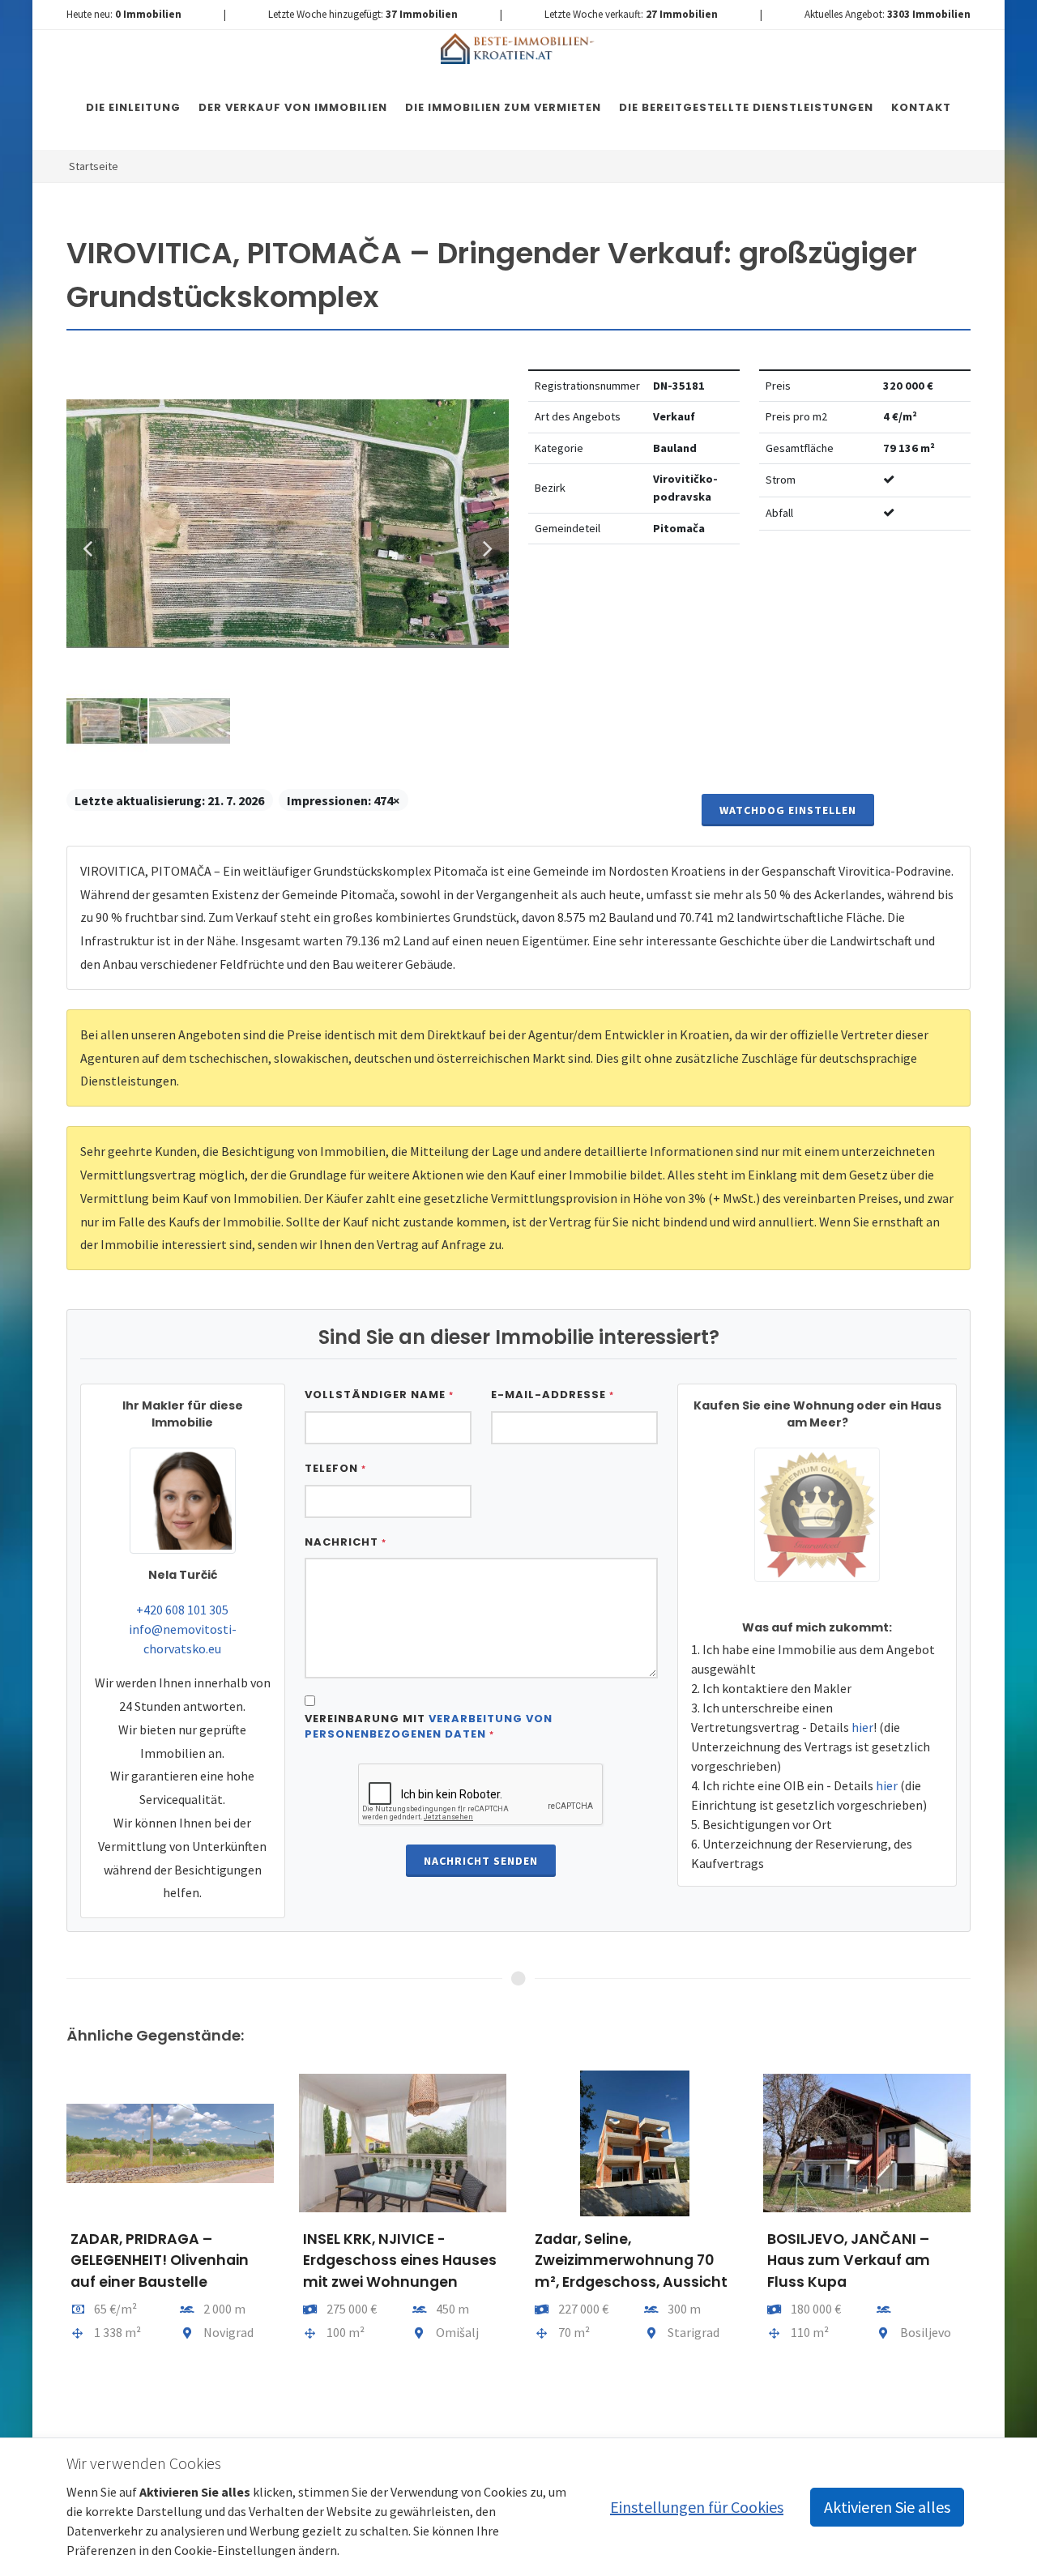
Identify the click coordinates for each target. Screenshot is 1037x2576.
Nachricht (346, 1542)
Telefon (335, 1468)
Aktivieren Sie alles (887, 2507)
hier (862, 1727)
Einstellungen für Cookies (697, 2507)
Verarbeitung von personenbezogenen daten (429, 1727)
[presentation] (52, 2246)
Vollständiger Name (379, 1395)
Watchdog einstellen (788, 810)
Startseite (94, 166)
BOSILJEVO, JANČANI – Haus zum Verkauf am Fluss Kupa (849, 2260)
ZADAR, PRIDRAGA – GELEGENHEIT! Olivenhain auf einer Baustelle (160, 2260)
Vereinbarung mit (429, 1727)
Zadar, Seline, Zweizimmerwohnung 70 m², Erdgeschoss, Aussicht (631, 2260)
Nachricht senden (481, 1861)
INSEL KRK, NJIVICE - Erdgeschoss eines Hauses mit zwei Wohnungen (400, 2260)
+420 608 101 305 (182, 1610)
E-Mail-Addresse (553, 1395)
